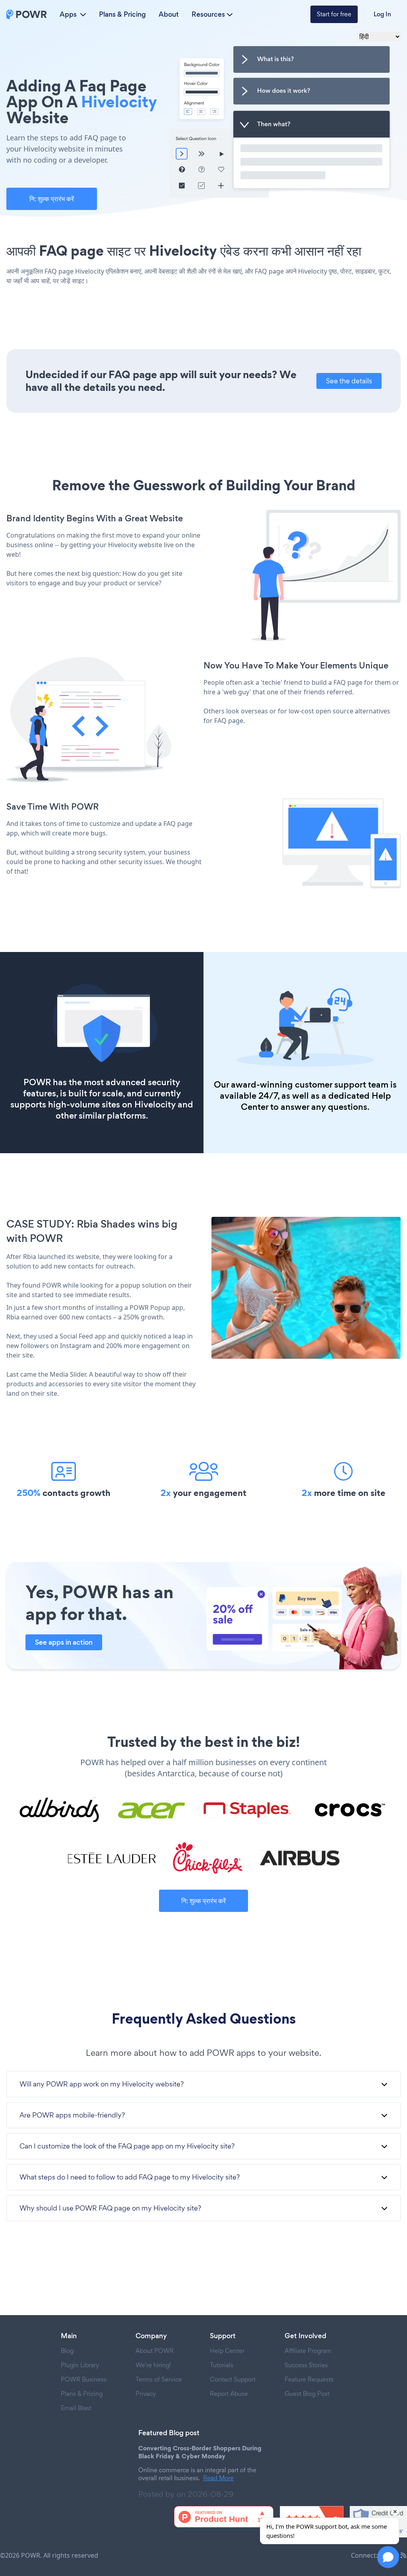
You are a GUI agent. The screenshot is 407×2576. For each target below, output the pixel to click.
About (169, 14)
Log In (382, 14)
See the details (349, 381)
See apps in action (64, 1642)
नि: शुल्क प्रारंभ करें (52, 199)
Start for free (334, 14)
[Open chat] (388, 2557)
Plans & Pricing (122, 14)
